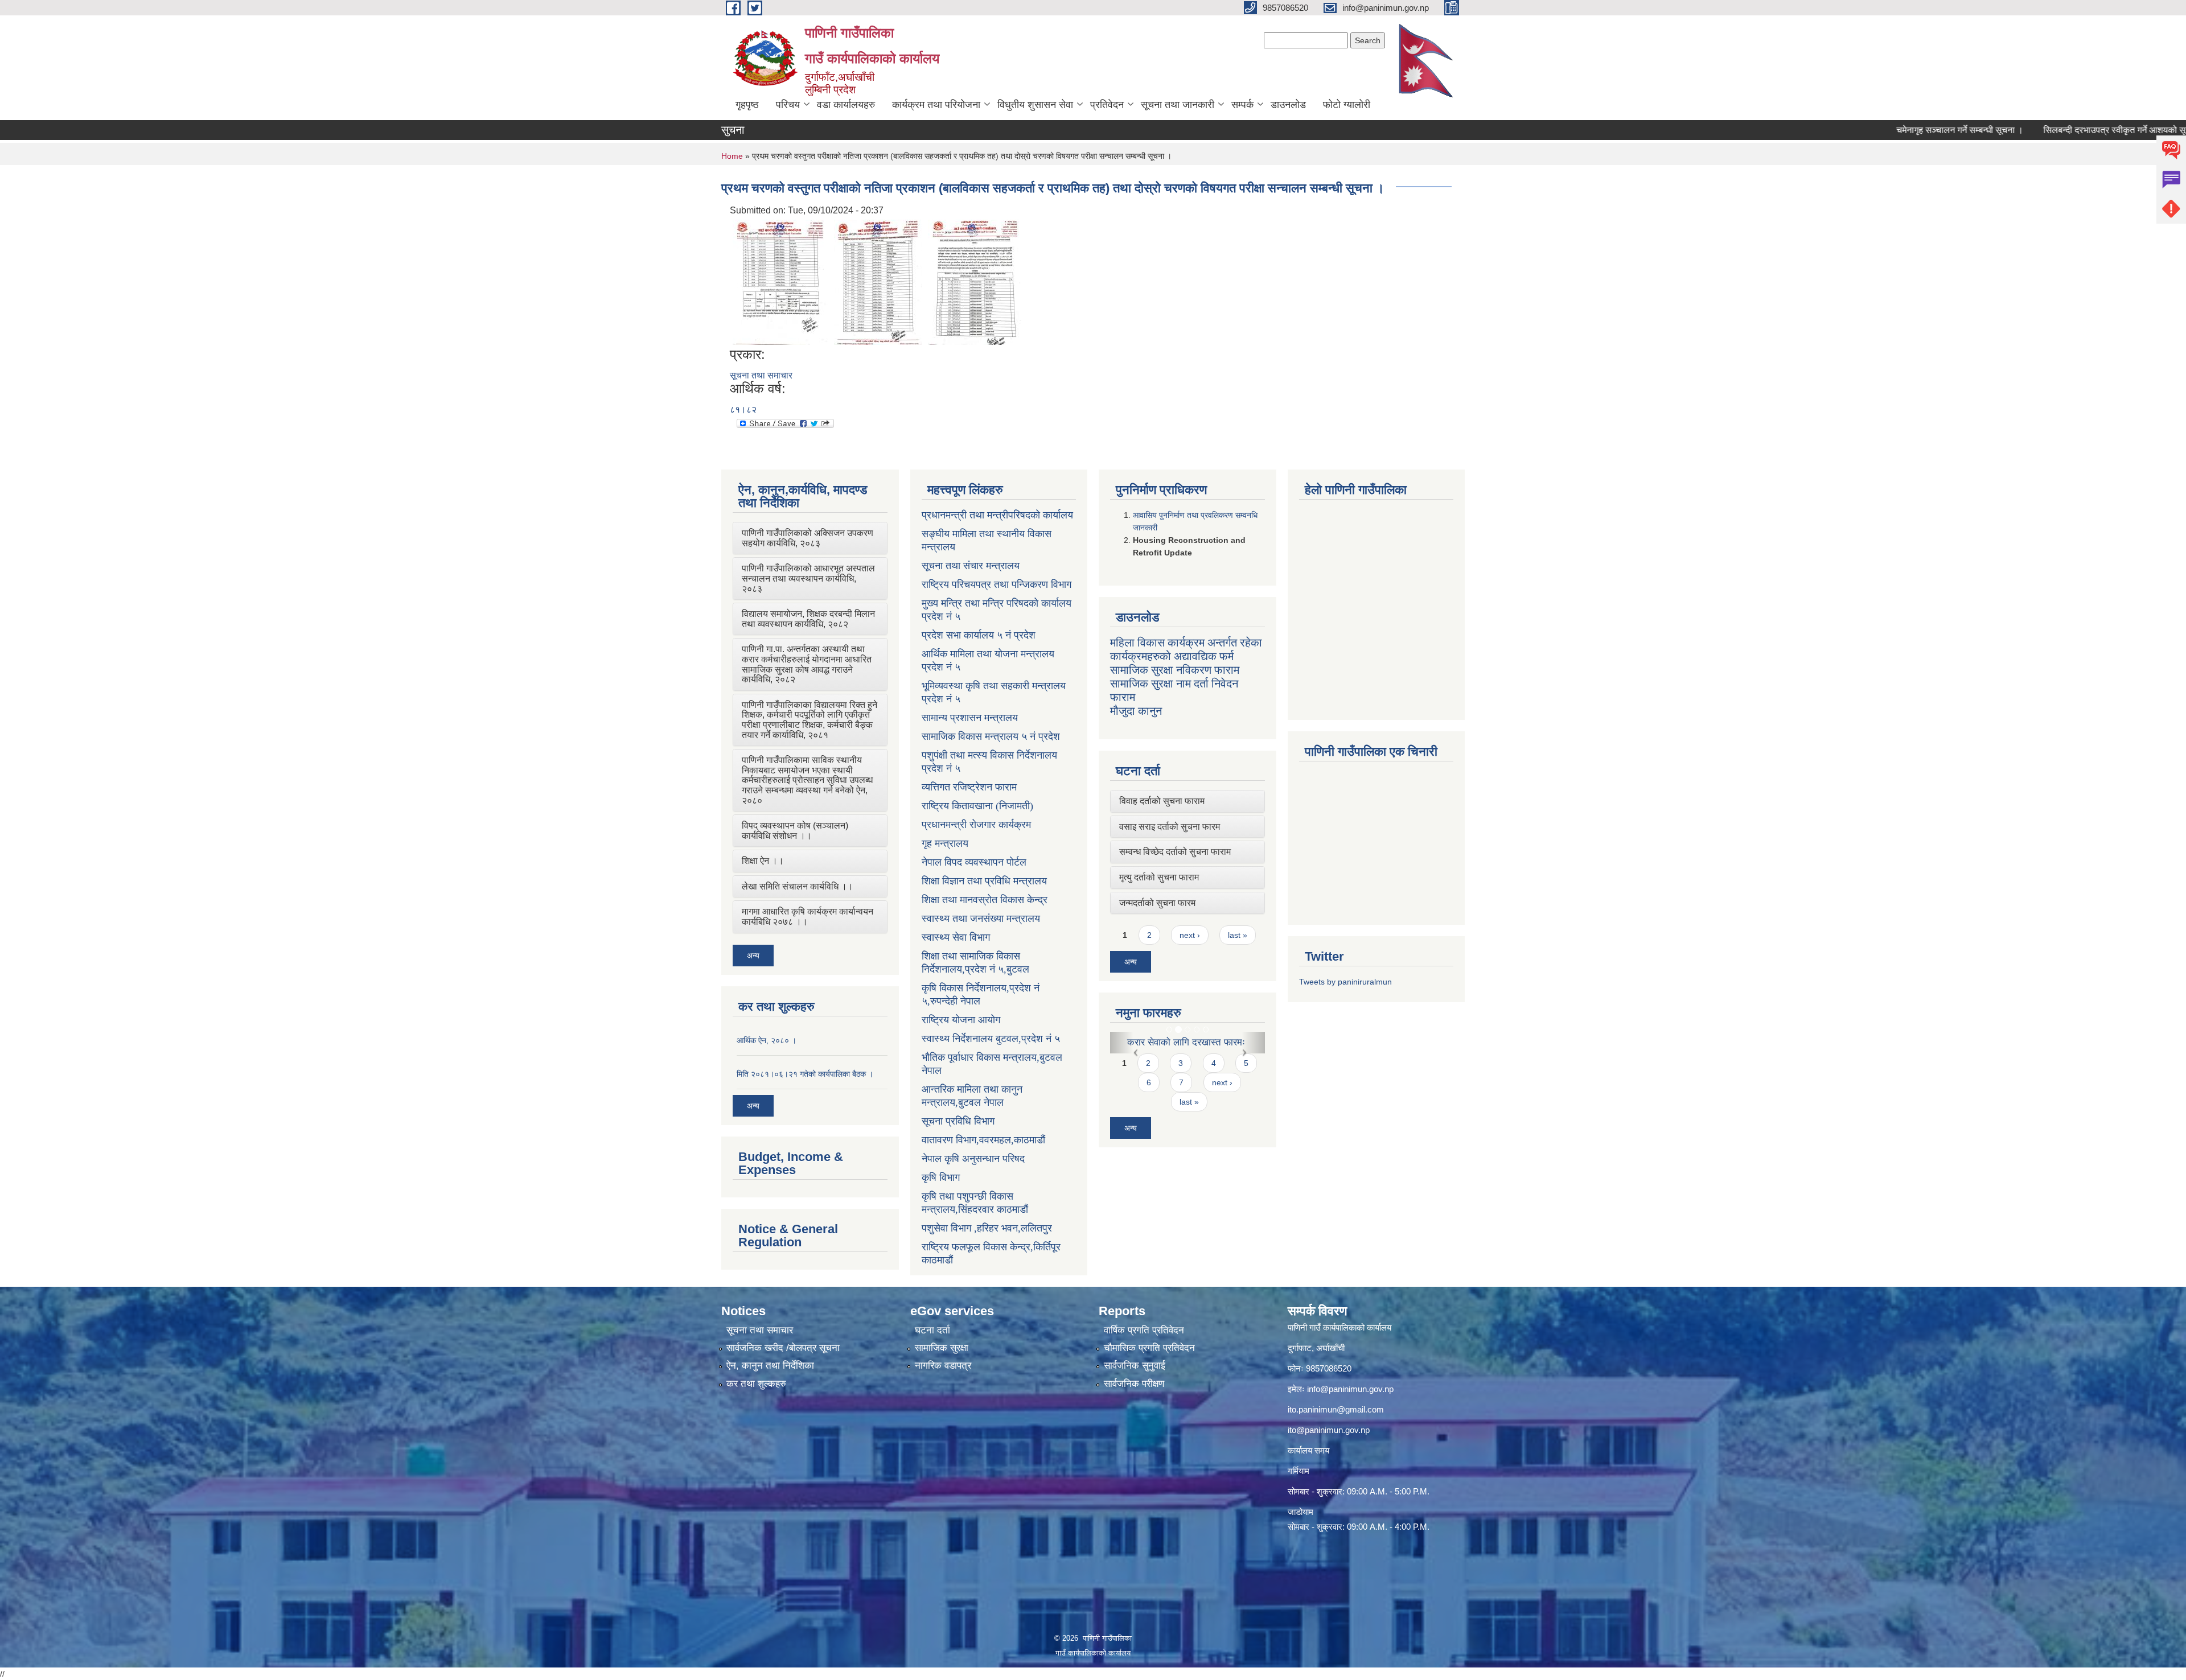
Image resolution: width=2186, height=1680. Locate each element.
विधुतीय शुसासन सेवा (1035, 105)
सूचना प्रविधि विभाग (958, 1121)
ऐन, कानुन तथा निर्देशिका (770, 1366)
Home (732, 156)
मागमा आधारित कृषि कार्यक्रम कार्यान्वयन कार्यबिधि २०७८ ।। (808, 917)
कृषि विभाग (941, 1177)
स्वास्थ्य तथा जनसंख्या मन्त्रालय (981, 919)
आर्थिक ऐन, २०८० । (767, 1040)
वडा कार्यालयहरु (846, 105)
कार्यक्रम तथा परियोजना (936, 105)
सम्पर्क (1242, 105)
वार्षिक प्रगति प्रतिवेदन (1144, 1330)
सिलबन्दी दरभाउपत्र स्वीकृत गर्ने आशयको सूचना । (2027, 130)
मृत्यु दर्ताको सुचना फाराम (1159, 877)
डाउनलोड (1288, 105)
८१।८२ (743, 409)
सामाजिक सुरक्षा (942, 1348)
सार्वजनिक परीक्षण (1134, 1384)
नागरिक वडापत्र (943, 1366)
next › (1190, 935)
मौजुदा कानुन (1136, 711)
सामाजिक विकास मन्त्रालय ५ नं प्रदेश (991, 736)
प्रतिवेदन (1107, 105)
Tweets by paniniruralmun (1345, 982)
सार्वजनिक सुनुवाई (1135, 1366)
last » (1238, 935)
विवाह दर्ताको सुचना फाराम (1162, 801)
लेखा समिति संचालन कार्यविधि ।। (798, 886)
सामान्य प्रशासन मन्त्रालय (970, 718)
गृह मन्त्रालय (945, 843)
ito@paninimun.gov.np (1329, 1430)
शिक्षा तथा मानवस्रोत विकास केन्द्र (985, 900)
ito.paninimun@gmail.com (1336, 1409)
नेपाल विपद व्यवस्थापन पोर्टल (974, 862)
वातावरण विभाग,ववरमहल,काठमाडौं (983, 1140)
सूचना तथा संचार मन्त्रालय (971, 566)
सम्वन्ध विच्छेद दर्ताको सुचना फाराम (1175, 852)
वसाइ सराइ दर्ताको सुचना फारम (1170, 827)
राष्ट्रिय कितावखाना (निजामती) (977, 806)
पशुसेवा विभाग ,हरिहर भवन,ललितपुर (987, 1228)
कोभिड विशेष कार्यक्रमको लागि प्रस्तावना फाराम (1180, 1048)
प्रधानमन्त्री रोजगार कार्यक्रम (976, 825)
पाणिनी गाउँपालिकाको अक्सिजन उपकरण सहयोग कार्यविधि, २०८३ (808, 538)
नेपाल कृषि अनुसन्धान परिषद (973, 1159)
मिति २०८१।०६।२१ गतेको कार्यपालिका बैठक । (805, 1074)
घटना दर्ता (932, 1330)
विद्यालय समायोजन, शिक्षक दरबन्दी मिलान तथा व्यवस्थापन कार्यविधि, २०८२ (808, 619)
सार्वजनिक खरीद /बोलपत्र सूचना (783, 1348)
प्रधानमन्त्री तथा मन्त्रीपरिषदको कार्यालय (997, 515)
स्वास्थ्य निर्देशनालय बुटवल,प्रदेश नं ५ (991, 1039)
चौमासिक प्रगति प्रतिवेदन (1149, 1348)
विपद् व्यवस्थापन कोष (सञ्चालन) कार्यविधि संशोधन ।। (795, 831)
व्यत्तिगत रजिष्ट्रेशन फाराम (969, 787)
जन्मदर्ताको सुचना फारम (1157, 903)
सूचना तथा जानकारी (1178, 105)
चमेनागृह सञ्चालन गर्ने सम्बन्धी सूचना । (1862, 130)
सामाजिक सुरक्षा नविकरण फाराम (1175, 670)
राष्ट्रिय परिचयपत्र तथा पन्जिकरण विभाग (997, 584)
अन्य (753, 956)
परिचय (788, 105)
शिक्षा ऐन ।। (763, 861)
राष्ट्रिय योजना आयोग (961, 1020)
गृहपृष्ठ (747, 105)
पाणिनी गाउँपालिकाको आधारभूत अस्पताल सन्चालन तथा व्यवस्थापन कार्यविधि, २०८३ (808, 578)
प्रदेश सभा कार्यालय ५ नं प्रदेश (979, 635)
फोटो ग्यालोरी (1347, 105)
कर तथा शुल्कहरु (756, 1384)
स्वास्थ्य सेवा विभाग (956, 937)
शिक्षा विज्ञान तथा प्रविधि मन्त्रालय (984, 881)
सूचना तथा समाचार (761, 375)
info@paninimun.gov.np (1350, 1389)
